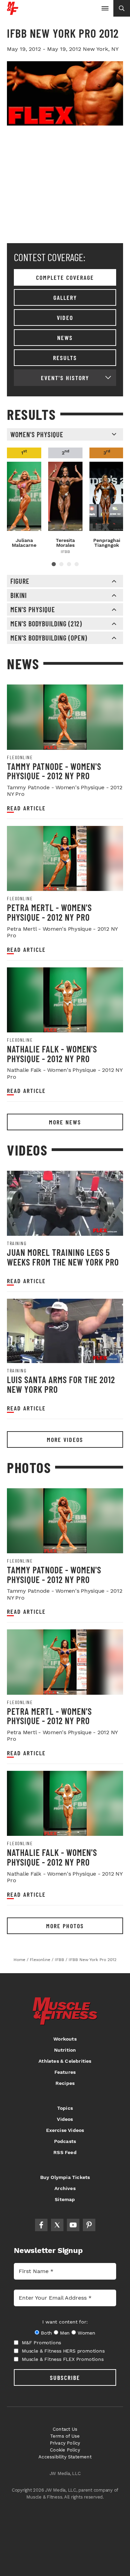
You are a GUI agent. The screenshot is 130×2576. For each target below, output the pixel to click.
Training (17, 1243)
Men (65, 2333)
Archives (65, 2188)
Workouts (65, 2039)
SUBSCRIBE (65, 2377)
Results (65, 358)
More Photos (65, 1926)
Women (86, 2333)
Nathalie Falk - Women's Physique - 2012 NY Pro (52, 1054)
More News (65, 1122)
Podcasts (65, 2141)
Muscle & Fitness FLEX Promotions (63, 2359)
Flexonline (20, 757)
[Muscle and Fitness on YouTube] (73, 2225)
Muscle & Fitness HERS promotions (63, 2351)
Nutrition (65, 2050)
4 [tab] (77, 564)
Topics (65, 2108)
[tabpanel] (24, 498)
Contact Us (65, 2429)
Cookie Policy (65, 2450)
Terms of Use (65, 2436)
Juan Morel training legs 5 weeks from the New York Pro (63, 1257)
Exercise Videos (65, 2130)
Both (46, 2333)
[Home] (13, 12)
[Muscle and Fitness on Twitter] (57, 2225)
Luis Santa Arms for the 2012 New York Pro (61, 1384)
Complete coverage (65, 277)
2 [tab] (61, 564)
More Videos (65, 1439)
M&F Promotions (41, 2343)
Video (65, 318)
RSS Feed (65, 2152)
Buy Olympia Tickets (65, 2177)
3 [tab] (69, 564)
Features (65, 2072)
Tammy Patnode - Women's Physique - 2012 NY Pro (54, 771)
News (65, 338)
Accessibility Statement (65, 2457)
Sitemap (65, 2199)
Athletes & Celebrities (65, 2061)
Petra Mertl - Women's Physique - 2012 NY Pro (49, 912)
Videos (65, 2119)
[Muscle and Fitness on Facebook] (41, 2225)
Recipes (65, 2083)
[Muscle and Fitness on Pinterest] (89, 2225)
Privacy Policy (65, 2443)
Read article (26, 808)
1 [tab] (54, 564)
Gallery (65, 297)
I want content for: (65, 2322)
